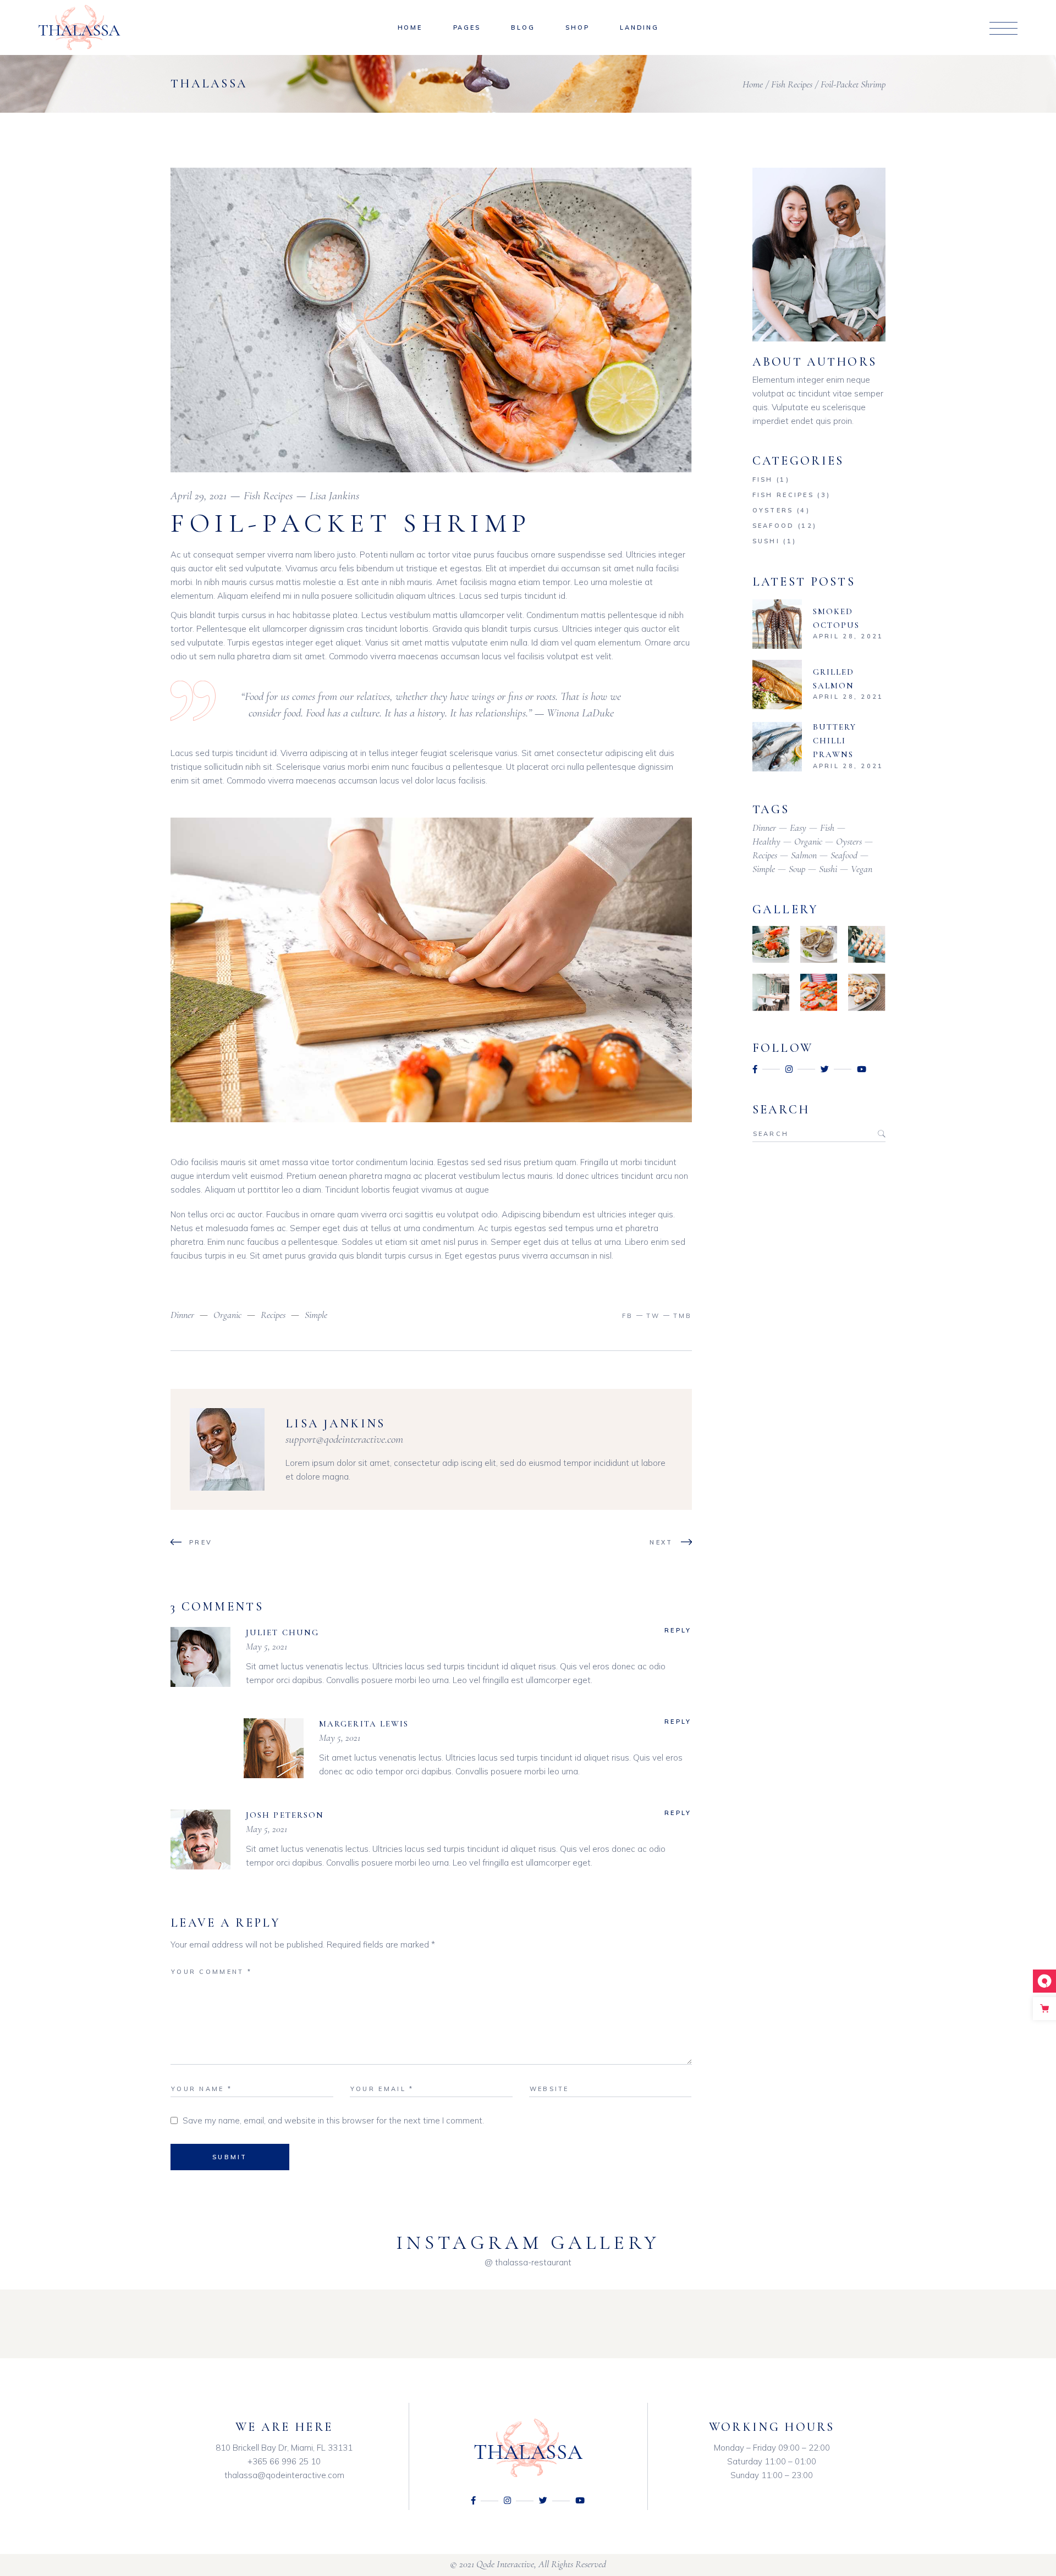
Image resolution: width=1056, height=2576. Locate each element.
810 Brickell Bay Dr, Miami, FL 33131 (284, 2448)
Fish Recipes (792, 84)
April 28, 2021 (848, 636)
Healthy (766, 841)
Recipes (273, 1315)
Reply (678, 1630)
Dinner (182, 1315)
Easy (798, 828)
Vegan (862, 869)
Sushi (766, 541)
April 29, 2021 (199, 496)
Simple (316, 1315)
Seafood (774, 526)
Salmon (804, 855)
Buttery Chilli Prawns (835, 741)
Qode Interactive (505, 2564)
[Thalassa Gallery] (771, 944)
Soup (797, 869)
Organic (227, 1315)
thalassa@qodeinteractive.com (284, 2475)
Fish (763, 479)
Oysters (773, 510)
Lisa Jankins (334, 496)
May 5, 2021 (266, 1646)
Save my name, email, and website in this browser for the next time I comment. (333, 2120)
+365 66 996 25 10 (284, 2461)
